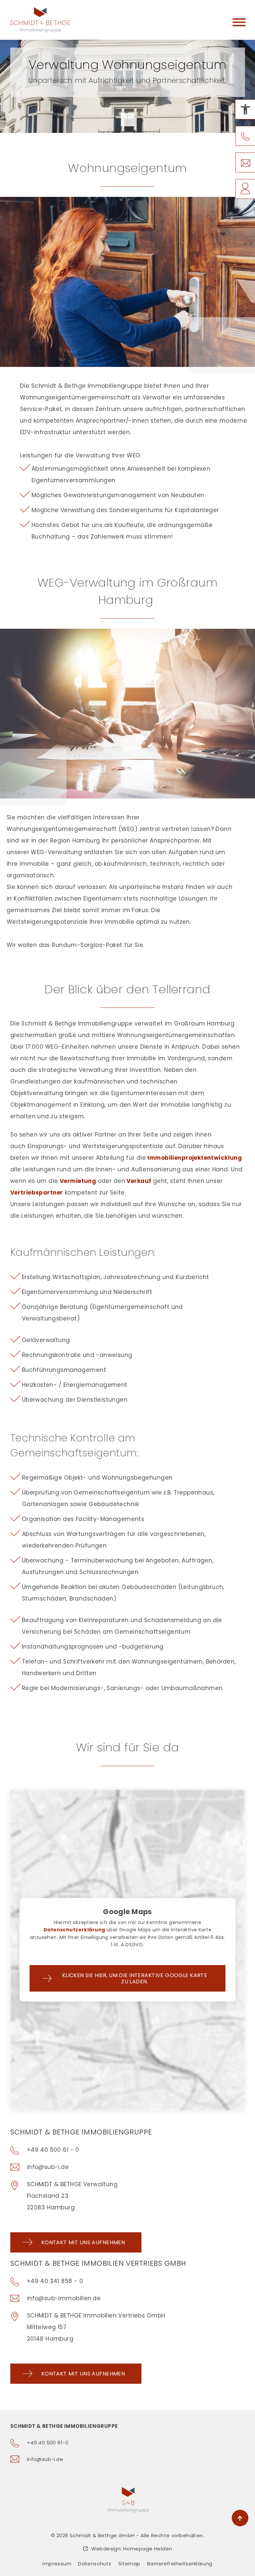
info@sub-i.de (48, 2167)
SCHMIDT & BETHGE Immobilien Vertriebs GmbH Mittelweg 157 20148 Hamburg (96, 2327)
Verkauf (139, 1181)
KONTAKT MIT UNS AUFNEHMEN (83, 2374)
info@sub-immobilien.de (64, 2298)
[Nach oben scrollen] (240, 2518)
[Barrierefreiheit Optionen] (245, 109)
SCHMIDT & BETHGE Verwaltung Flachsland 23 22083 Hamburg (72, 2196)
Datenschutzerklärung (74, 1930)
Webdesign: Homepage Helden (132, 2549)
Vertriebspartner (37, 1193)
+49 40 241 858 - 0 (55, 2281)
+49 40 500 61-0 (48, 2443)
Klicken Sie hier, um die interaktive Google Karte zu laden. (135, 1978)
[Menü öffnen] (239, 24)
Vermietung (78, 1181)
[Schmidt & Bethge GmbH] (40, 20)
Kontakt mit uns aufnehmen (83, 2242)
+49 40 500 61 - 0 (53, 2150)
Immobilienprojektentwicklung (195, 1158)
